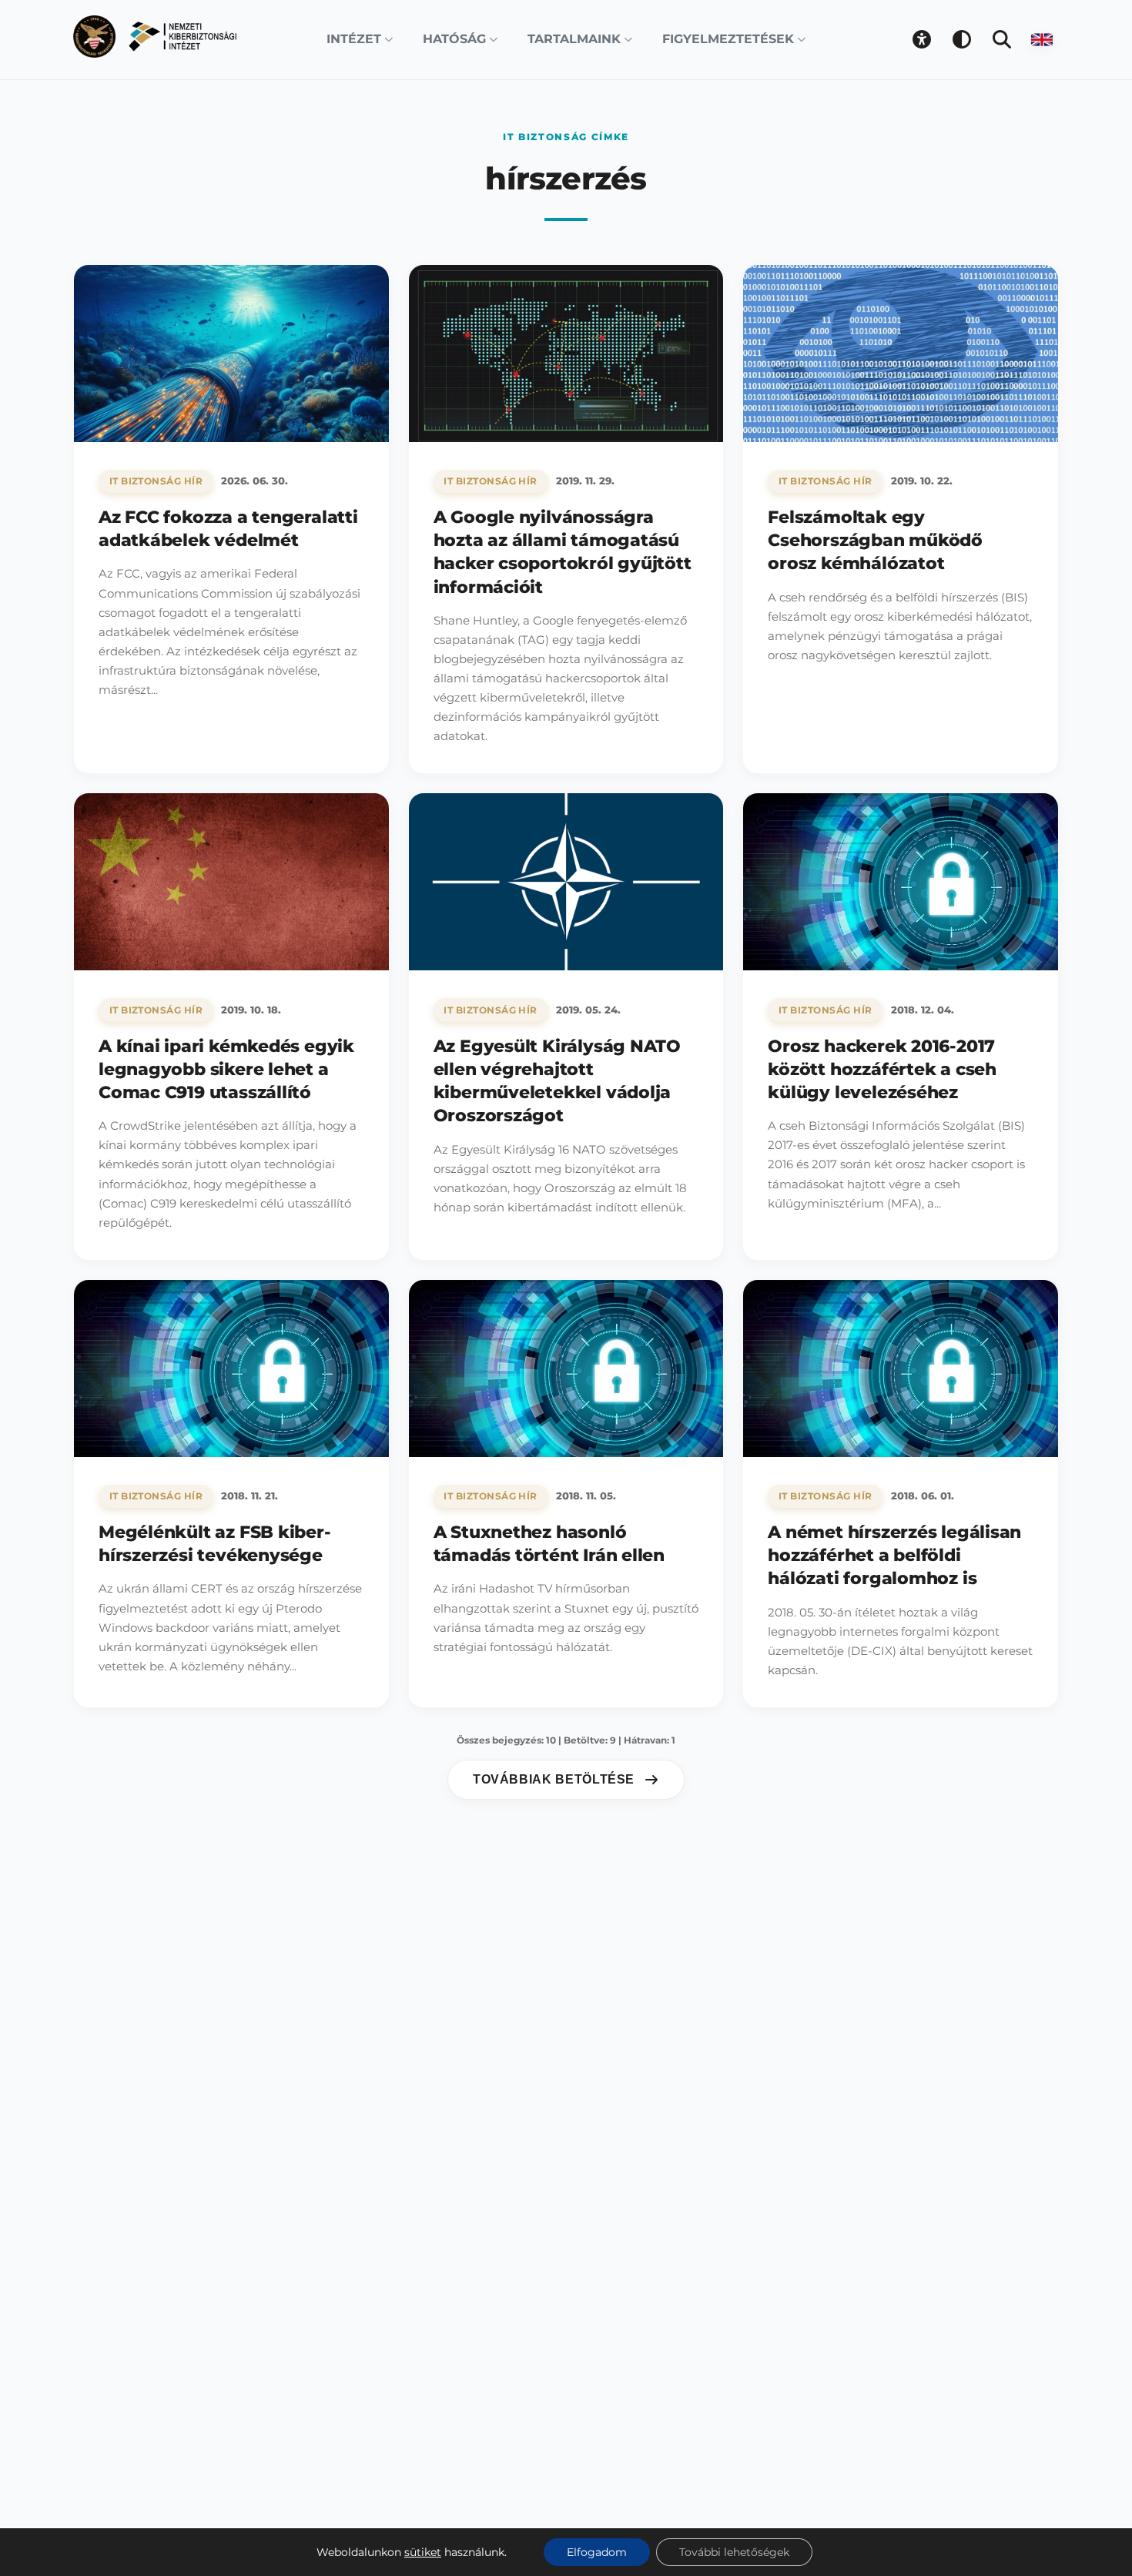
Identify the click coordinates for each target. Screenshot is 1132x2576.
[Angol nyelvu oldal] (1042, 39)
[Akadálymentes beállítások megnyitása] (922, 39)
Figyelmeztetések (728, 39)
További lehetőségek (734, 2552)
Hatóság (454, 39)
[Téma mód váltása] (962, 39)
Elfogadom (597, 2552)
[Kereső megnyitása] (1002, 39)
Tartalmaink (574, 39)
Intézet (354, 39)
